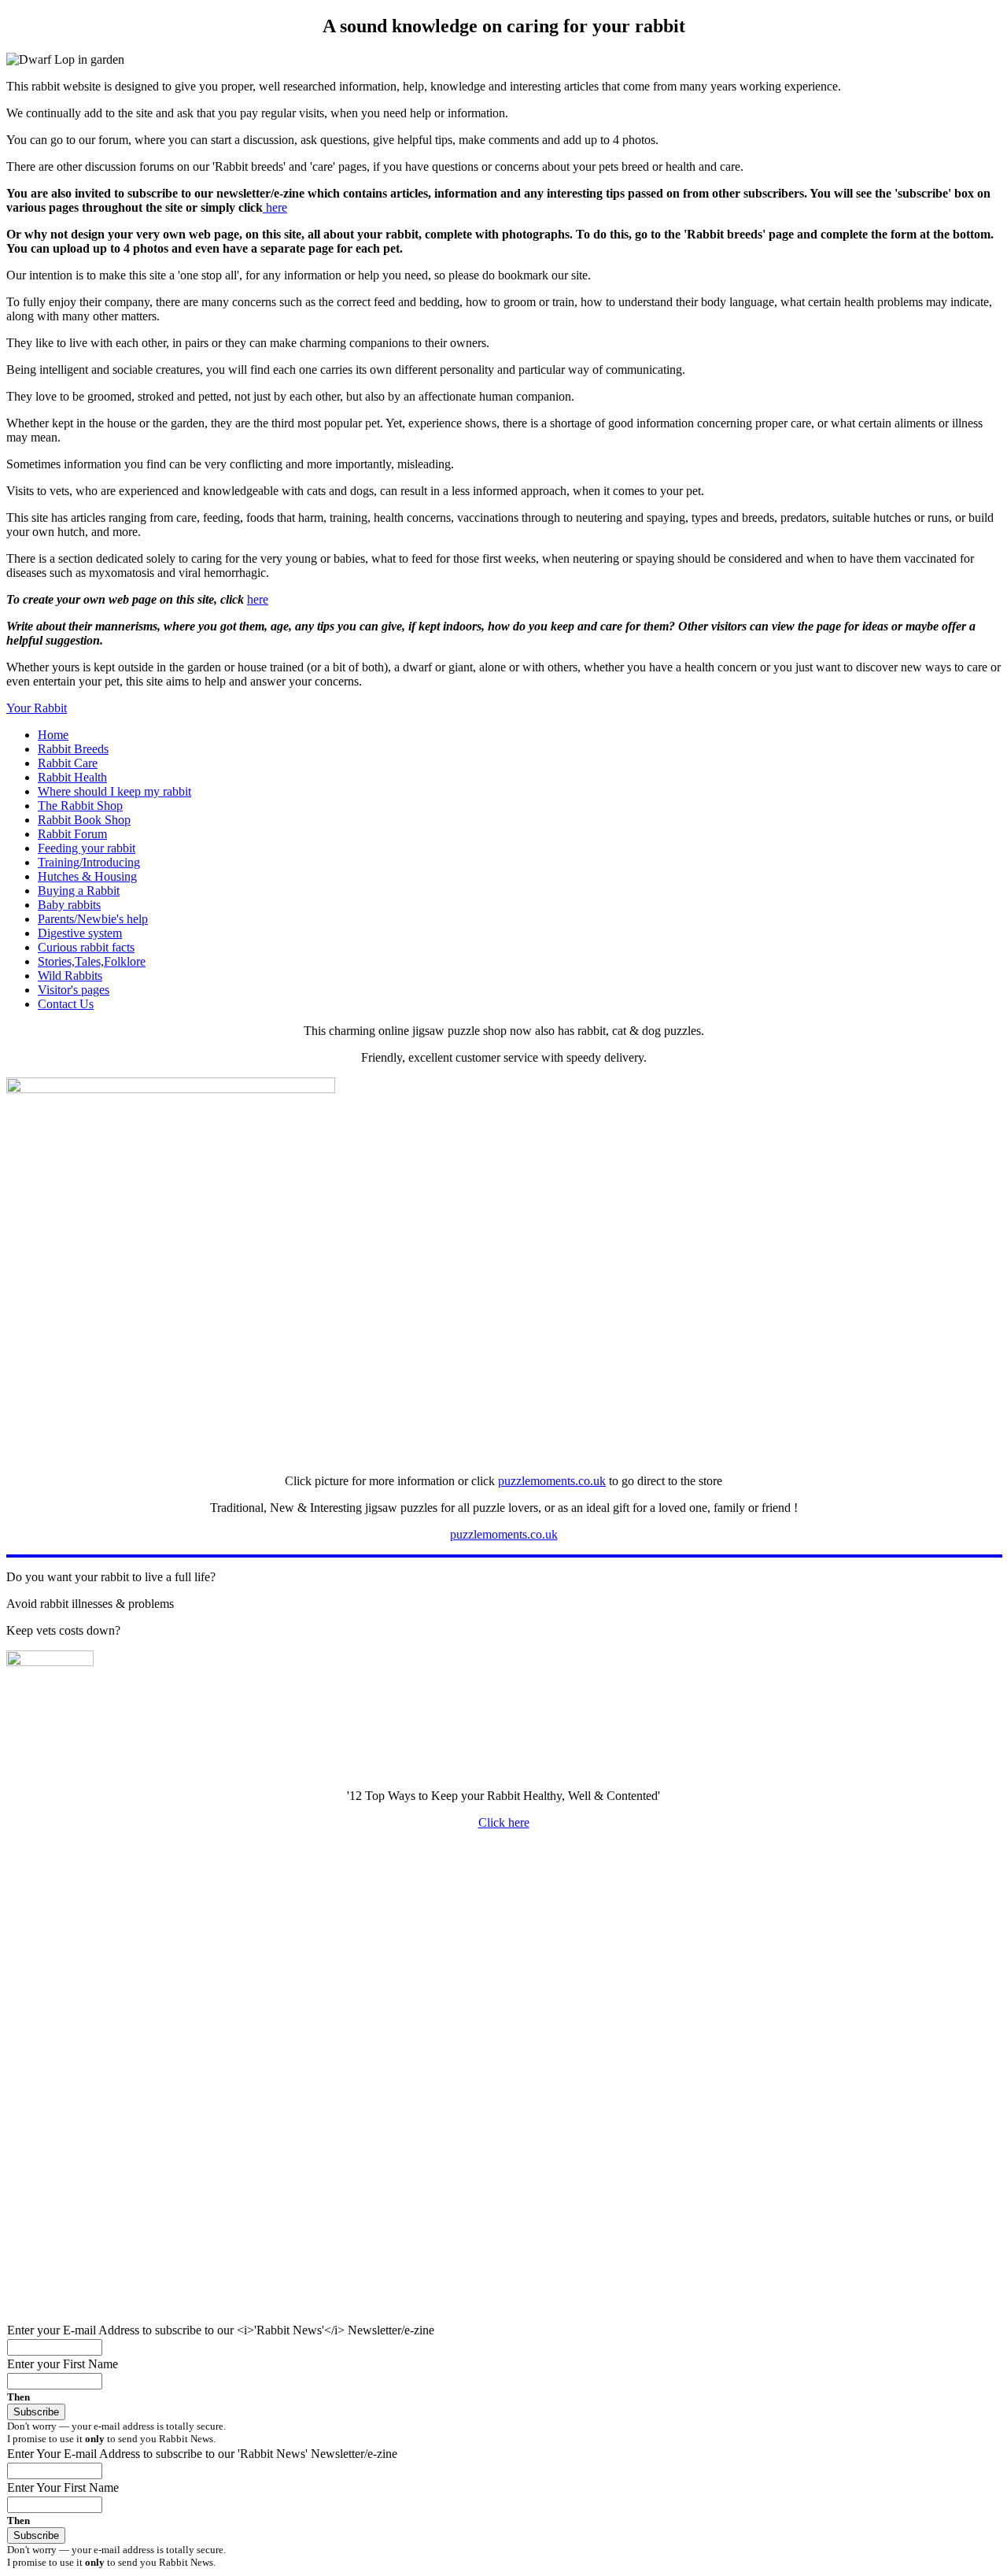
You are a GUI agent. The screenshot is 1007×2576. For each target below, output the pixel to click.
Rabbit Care (68, 763)
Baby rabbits (69, 905)
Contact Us (66, 1004)
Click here (504, 1822)
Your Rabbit (37, 708)
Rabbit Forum (72, 834)
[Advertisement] (478, 1953)
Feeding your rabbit (87, 848)
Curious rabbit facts (86, 947)
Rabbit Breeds (73, 749)
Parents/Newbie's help (93, 919)
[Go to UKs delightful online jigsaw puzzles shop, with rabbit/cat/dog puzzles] (171, 1089)
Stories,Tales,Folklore (92, 961)
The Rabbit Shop (80, 806)
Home (53, 735)
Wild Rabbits (70, 976)
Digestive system (80, 933)
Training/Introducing (89, 862)
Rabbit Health (72, 777)
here (275, 207)
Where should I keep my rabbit (114, 791)
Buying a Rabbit (79, 891)
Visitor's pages (74, 990)
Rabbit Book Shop (84, 820)
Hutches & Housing (87, 876)
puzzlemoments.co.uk (552, 1481)
